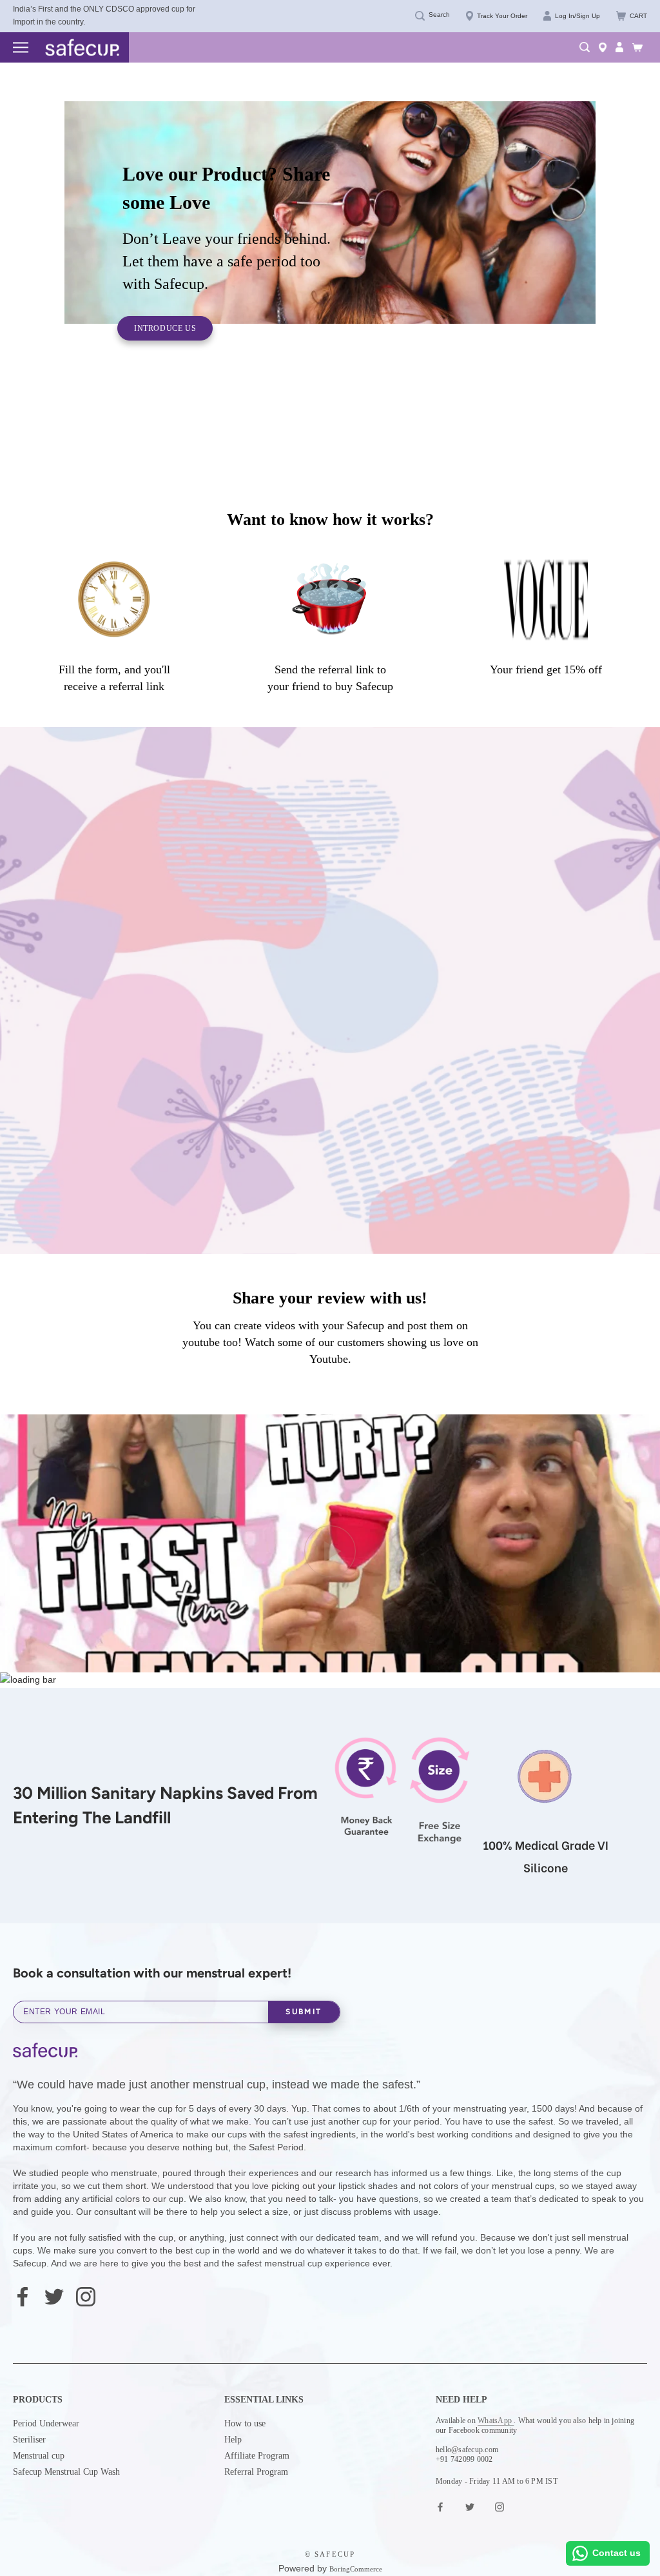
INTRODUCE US (165, 328)
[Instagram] (86, 2295)
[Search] (585, 47)
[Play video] (330, 1551)
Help (233, 2440)
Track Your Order (502, 16)
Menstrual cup (39, 2456)
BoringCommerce (356, 2569)
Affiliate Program (257, 2456)
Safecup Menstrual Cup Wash (66, 2472)
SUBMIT (304, 2012)
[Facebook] (23, 2295)
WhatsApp (496, 2421)
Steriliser (29, 2440)
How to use (245, 2423)
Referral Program (256, 2472)
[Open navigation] (21, 48)
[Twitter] (54, 2295)
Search (439, 15)
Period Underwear (46, 2423)
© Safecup (330, 2554)
